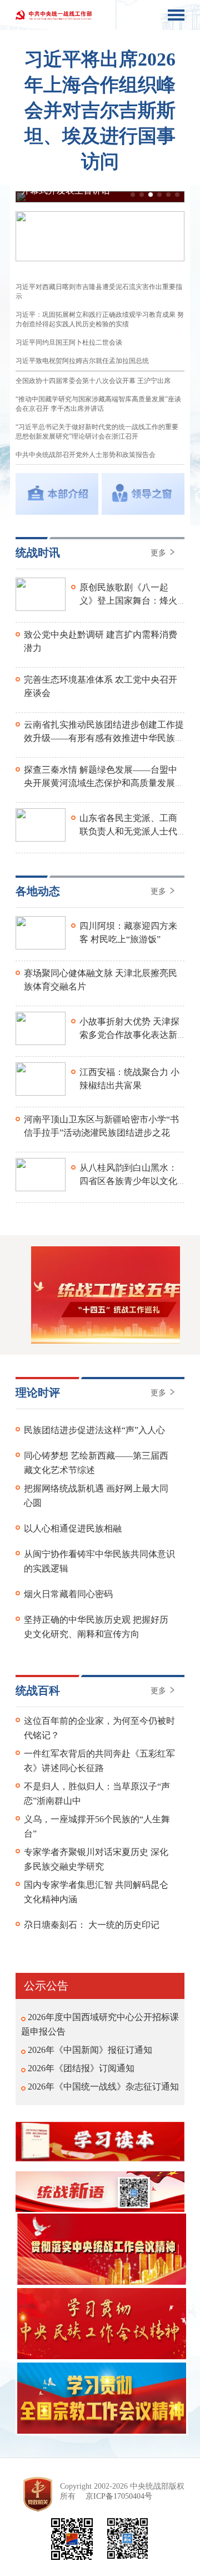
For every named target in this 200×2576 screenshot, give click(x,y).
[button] (133, 195)
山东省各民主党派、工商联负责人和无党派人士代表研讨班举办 (128, 831)
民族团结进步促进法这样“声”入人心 (94, 1430)
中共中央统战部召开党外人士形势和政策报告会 (86, 455)
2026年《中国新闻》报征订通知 (90, 2050)
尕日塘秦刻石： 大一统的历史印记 (92, 1925)
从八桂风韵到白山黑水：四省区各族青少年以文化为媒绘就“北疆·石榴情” (128, 1181)
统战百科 (38, 1690)
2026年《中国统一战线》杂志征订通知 (103, 2087)
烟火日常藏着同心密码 (68, 1594)
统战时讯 (38, 553)
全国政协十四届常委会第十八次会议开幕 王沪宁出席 (93, 381)
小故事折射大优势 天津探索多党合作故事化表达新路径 (129, 1035)
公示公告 (46, 1986)
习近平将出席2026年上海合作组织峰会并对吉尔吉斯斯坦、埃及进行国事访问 (100, 110)
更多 (159, 553)
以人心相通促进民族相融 (73, 1528)
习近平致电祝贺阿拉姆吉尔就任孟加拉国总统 (82, 361)
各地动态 (38, 891)
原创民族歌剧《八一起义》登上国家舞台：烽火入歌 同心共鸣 (128, 601)
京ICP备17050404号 (119, 2496)
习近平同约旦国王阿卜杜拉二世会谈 (69, 342)
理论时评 (38, 1393)
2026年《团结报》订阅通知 (81, 2068)
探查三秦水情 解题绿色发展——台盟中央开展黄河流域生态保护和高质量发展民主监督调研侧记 (104, 783)
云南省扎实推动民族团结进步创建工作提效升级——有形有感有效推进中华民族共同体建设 (104, 738)
